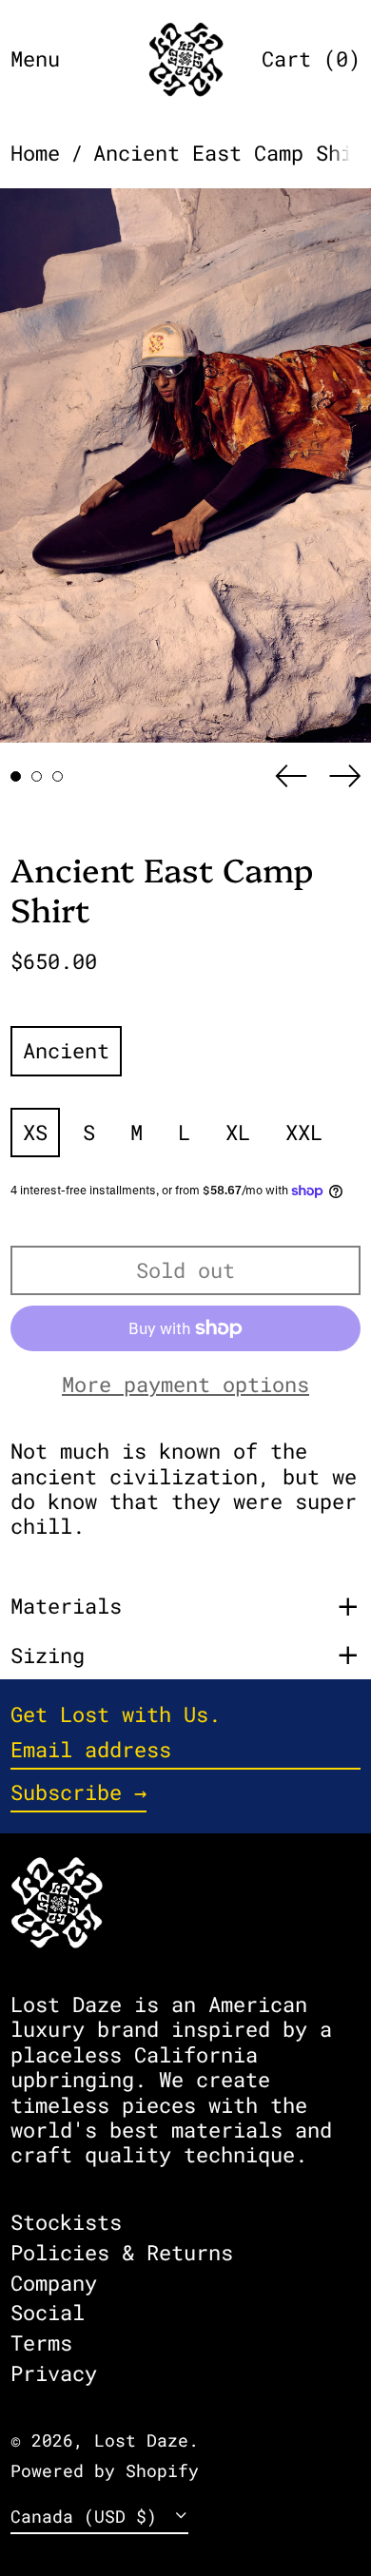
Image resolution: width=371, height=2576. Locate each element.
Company (54, 2283)
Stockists (66, 2222)
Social (48, 2312)
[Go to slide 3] (58, 776)
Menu (35, 58)
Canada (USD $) (89, 2517)
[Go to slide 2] (37, 776)
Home (35, 153)
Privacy (54, 2373)
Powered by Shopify (105, 2471)
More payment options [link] (185, 1385)
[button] (311, 59)
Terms (41, 2343)
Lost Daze (141, 2440)
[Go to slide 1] (16, 776)
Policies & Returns (122, 2252)
